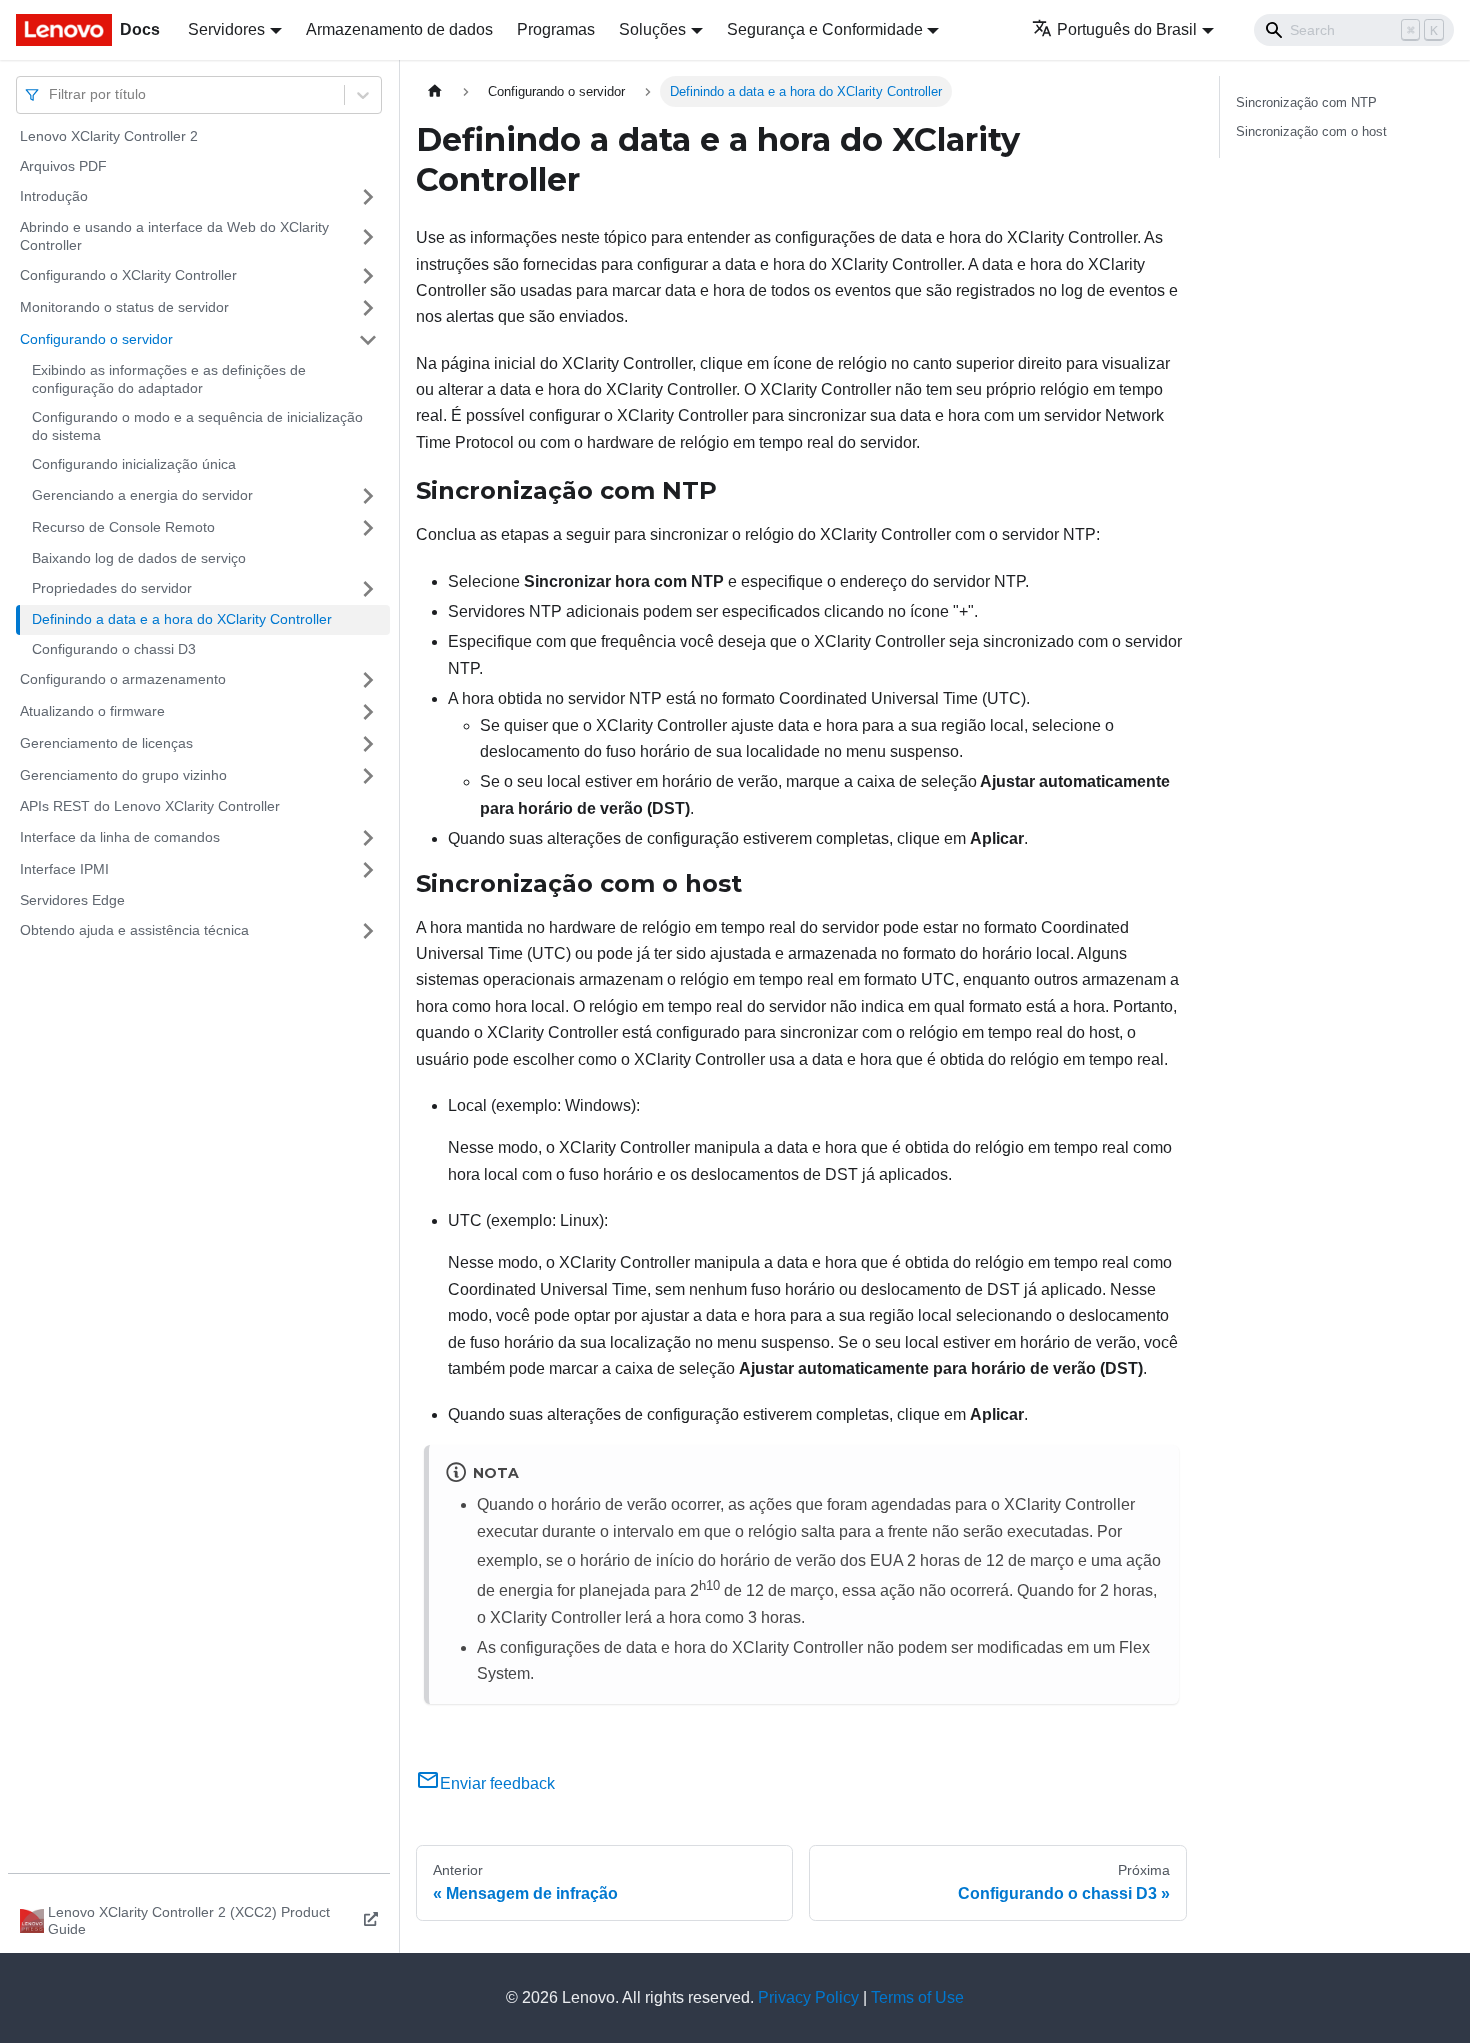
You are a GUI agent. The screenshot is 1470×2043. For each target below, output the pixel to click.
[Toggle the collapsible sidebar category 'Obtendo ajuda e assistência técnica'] (368, 931)
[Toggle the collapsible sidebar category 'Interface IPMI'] (368, 870)
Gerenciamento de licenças (106, 743)
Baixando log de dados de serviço (139, 558)
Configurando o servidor (96, 339)
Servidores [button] (226, 29)
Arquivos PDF (63, 166)
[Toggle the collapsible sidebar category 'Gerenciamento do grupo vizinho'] (368, 776)
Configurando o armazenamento (123, 679)
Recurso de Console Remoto (123, 527)
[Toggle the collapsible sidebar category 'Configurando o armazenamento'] (368, 680)
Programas (556, 29)
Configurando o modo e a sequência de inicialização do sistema (197, 426)
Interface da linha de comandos (120, 837)
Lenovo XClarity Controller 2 (109, 136)
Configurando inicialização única (134, 464)
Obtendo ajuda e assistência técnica (134, 930)
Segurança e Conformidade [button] (825, 29)
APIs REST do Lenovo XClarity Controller (150, 806)
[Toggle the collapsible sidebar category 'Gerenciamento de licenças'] (368, 744)
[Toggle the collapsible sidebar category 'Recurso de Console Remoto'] (368, 528)
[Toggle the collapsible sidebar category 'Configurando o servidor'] (368, 340)
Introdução (54, 196)
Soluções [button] (652, 29)
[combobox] (51, 94)
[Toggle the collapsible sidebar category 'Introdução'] (368, 197)
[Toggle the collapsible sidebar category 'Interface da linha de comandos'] (368, 838)
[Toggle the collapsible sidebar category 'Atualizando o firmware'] (368, 712)
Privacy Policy (808, 1997)
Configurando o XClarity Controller (128, 275)
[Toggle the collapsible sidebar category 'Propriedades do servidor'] (368, 589)
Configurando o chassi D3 (114, 649)
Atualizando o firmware (92, 711)
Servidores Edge (72, 900)
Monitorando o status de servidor (124, 307)
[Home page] (435, 91)
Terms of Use (917, 1997)
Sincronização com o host (1311, 131)
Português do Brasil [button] (1127, 29)
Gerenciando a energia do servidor (142, 495)
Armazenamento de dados (399, 29)
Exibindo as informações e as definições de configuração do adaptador (169, 379)
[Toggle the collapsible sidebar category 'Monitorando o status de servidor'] (368, 308)
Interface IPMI (64, 869)
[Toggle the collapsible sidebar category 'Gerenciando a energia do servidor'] (368, 496)
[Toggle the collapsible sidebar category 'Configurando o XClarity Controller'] (368, 276)
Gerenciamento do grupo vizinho (123, 775)
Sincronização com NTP (1306, 102)
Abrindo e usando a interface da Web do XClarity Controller (174, 236)
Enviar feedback (497, 1783)
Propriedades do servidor (112, 588)
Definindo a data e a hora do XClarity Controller (182, 619)
